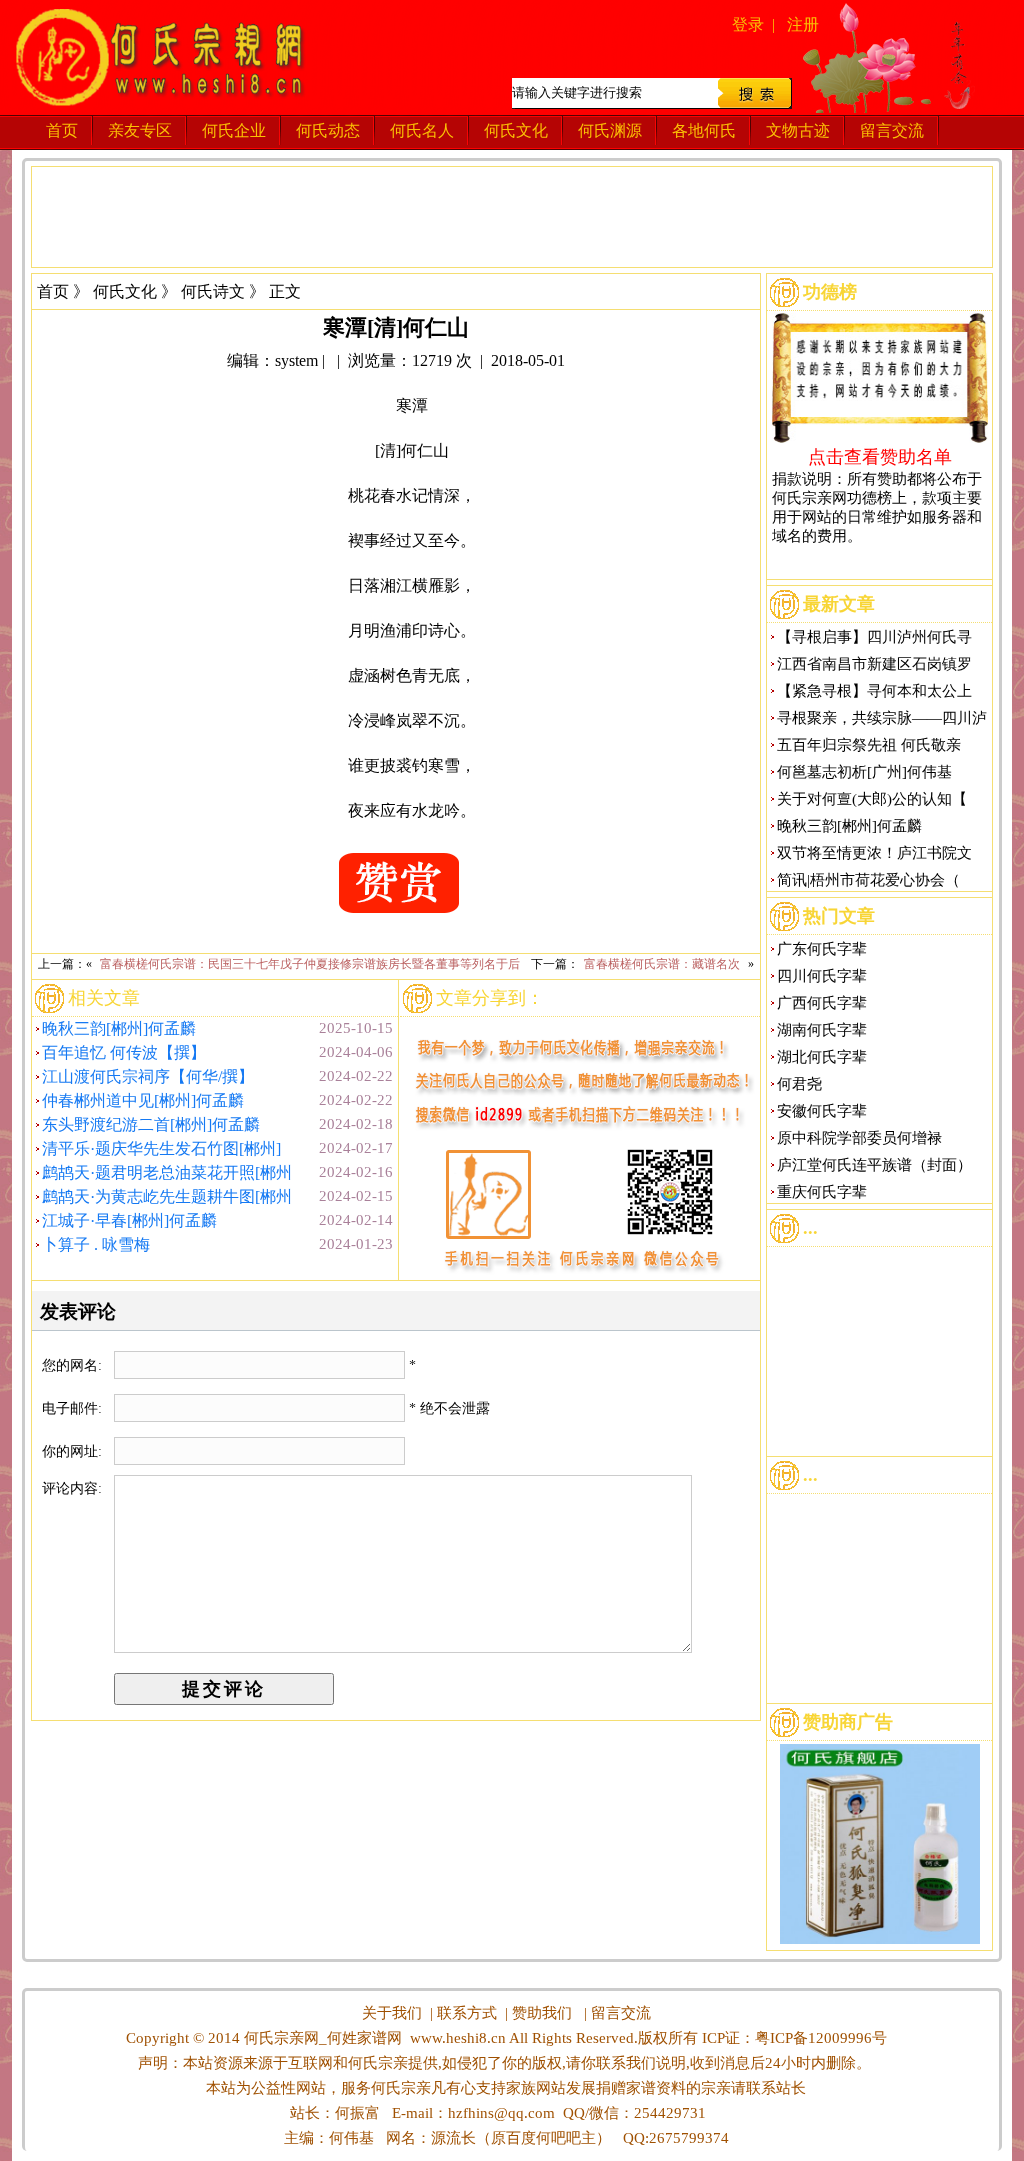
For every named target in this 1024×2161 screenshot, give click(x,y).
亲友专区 (140, 130)
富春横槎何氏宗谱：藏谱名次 (662, 964)
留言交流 (892, 130)
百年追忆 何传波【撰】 (124, 1052)
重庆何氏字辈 (822, 1192)
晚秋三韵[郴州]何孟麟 (119, 1028)
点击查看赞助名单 (880, 456)
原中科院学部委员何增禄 (859, 1138)
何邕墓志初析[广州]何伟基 (864, 772)
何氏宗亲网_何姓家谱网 (321, 2038)
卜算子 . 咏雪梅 (96, 1244)
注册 (803, 24)
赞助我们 (542, 2013)
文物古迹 (798, 130)
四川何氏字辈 (822, 976)
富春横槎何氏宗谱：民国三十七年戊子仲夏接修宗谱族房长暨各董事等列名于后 (310, 964)
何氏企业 (234, 130)
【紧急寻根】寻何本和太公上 (874, 691)
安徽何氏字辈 (822, 1111)
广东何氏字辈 (822, 949)
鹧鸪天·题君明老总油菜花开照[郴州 (167, 1172)
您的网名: (74, 1365)
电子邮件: (74, 1408)
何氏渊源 (610, 130)
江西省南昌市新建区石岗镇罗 (874, 664)
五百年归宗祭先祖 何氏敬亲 (869, 745)
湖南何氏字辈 (822, 1030)
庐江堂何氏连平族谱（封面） (874, 1165)
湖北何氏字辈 (822, 1057)
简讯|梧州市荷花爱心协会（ (868, 880)
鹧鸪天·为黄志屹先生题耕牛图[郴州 (167, 1196)
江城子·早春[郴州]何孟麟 (129, 1220)
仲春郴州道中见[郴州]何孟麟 (143, 1100)
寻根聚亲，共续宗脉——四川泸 (882, 718)
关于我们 (392, 2013)
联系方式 (467, 2013)
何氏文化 (516, 130)
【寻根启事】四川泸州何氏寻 (874, 637)
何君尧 (799, 1084)
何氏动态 (328, 130)
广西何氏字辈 (822, 1003)
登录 (748, 24)
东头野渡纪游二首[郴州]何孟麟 (151, 1124)
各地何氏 (704, 130)
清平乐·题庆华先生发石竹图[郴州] (161, 1148)
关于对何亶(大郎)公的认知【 (872, 799)
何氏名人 (422, 130)
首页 (62, 130)
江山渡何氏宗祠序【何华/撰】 (148, 1076)
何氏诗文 (213, 291)
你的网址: (74, 1451)
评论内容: (72, 1488)
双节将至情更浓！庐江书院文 (874, 853)
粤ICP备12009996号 (821, 2038)
